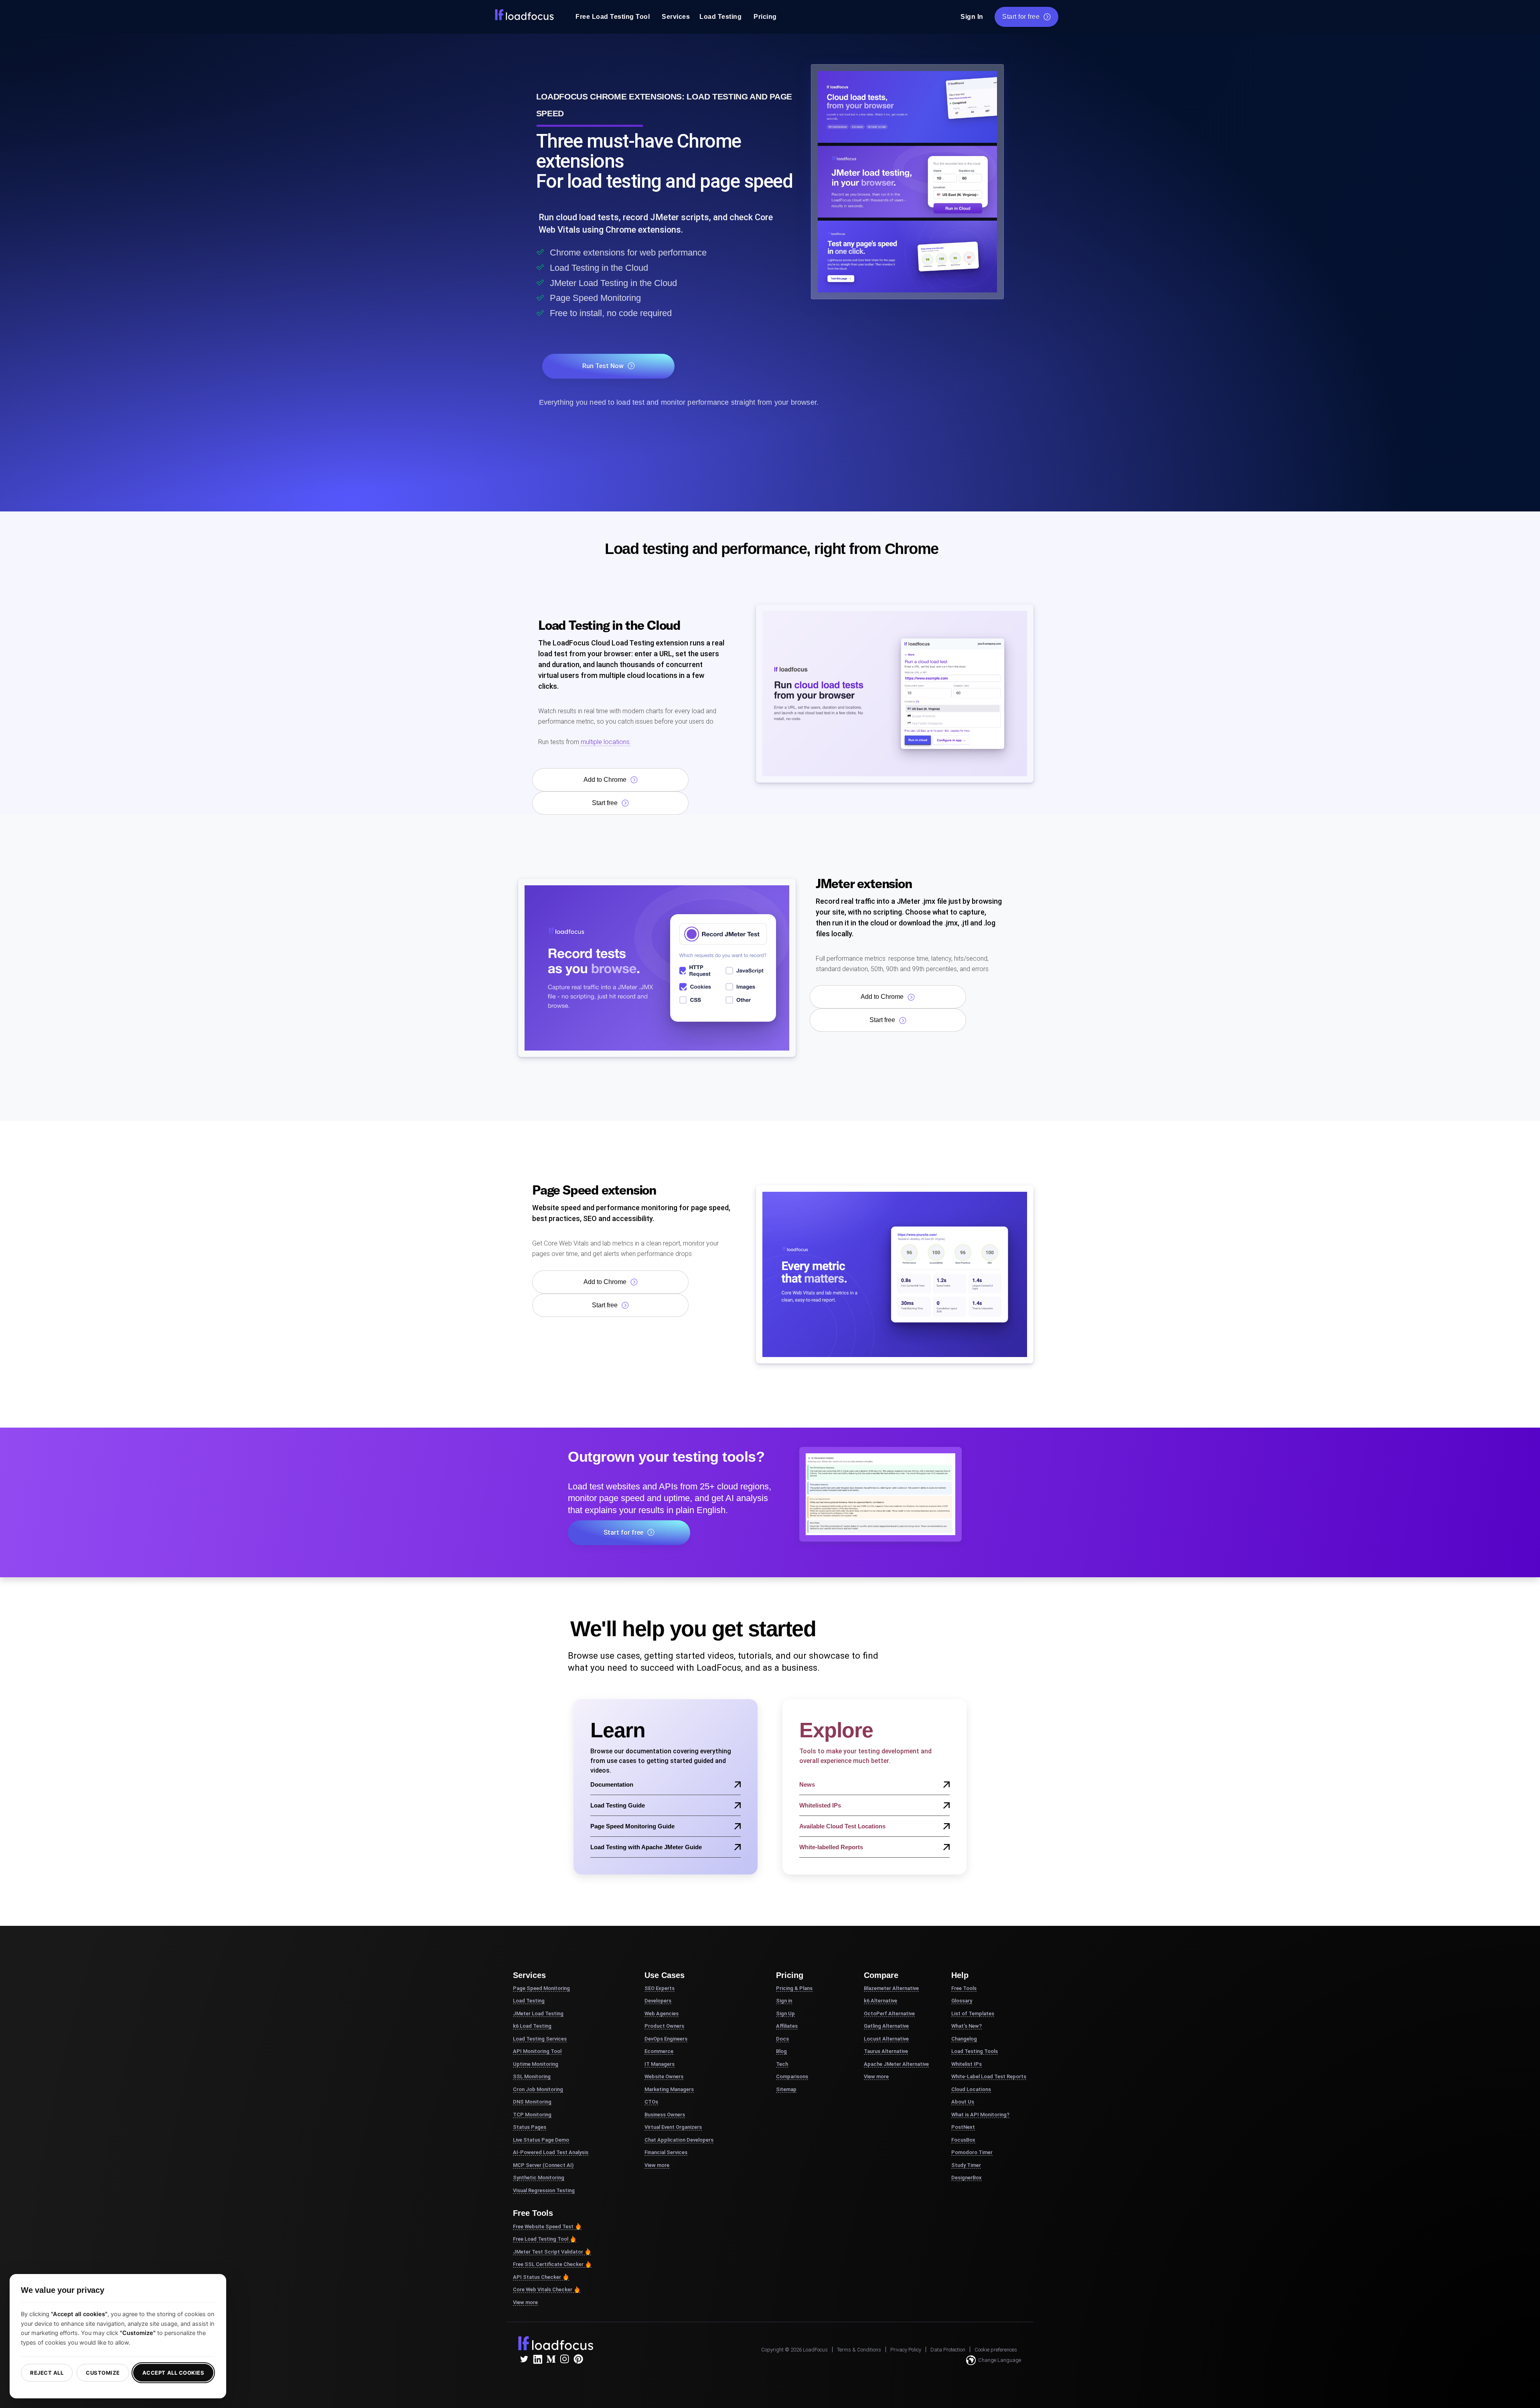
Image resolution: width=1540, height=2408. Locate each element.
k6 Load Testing (532, 2026)
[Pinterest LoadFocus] (578, 2359)
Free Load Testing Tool (613, 17)
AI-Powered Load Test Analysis (551, 2152)
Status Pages (530, 2127)
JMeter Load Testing (538, 2013)
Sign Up (785, 2013)
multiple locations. (605, 742)
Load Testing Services (540, 2039)
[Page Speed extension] (895, 1274)
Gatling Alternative (886, 2026)
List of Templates (973, 2013)
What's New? (967, 2026)
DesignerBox (967, 2178)
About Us (963, 2102)
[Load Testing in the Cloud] (895, 693)
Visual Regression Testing (544, 2190)
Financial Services (666, 2152)
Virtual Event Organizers (673, 2127)
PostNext (963, 2127)
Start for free (1021, 17)
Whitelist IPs (967, 2064)
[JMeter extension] (657, 967)
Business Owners (665, 2115)
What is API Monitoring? (980, 2115)
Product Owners (664, 2026)
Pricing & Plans (794, 1988)
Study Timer (966, 2165)
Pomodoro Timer (972, 2152)
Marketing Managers (669, 2089)
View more (525, 2302)
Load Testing (720, 17)
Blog (781, 2051)
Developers (658, 2001)
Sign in (784, 2001)
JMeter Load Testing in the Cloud (613, 283)
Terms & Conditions (859, 2350)
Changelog (964, 2039)
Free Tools (964, 1988)
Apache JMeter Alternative (896, 2064)
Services (676, 17)
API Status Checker (537, 2277)
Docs (782, 2039)
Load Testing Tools (975, 2051)
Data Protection (948, 2350)
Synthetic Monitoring (539, 2178)
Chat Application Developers (679, 2140)
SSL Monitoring (532, 2076)
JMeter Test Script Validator (548, 2252)
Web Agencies (662, 2013)
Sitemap (786, 2089)
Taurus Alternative (886, 2051)
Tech (782, 2064)
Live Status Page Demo (541, 2140)
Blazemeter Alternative (891, 1988)
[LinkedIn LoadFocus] (537, 2359)
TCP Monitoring (532, 2115)
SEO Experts (660, 1988)
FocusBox (963, 2140)
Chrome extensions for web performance (628, 253)
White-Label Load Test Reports (989, 2076)
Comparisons (792, 2076)
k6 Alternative (880, 2001)
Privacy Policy (906, 2350)
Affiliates (787, 2026)
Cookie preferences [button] (996, 2350)
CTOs (651, 2102)
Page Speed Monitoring (595, 298)
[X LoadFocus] (524, 2359)
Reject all (47, 2373)
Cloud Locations (971, 2089)
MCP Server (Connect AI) (543, 2165)
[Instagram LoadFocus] (565, 2359)
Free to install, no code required (611, 313)
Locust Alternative (886, 2039)
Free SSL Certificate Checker (548, 2264)
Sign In (972, 17)
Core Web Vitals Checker (543, 2289)
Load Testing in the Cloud (599, 268)
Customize (103, 2373)
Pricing (765, 17)
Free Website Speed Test (543, 2226)
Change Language (1000, 2360)
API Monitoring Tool (537, 2051)
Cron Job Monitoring (538, 2089)
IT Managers (660, 2064)
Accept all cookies (173, 2373)
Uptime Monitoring (536, 2064)
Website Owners (664, 2076)
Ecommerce (659, 2051)
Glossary (962, 2001)
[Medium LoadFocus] (551, 2359)
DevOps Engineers (666, 2039)
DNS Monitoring (532, 2102)
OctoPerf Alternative (889, 2013)
